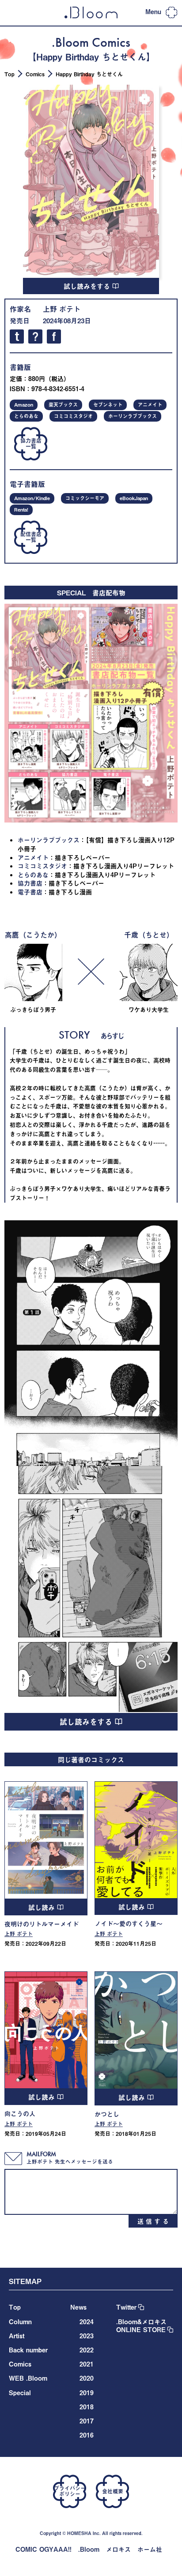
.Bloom (89, 2549)
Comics (35, 74)
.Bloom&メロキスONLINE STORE (141, 2326)
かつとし (107, 2114)
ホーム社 (150, 2549)
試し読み (43, 1907)
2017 (87, 2421)
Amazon (24, 405)
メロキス (118, 2549)
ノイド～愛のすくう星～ (129, 1924)
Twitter (126, 2307)
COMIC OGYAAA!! (44, 2549)
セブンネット (108, 405)
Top (9, 74)
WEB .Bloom (28, 2378)
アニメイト (150, 405)
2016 (87, 2435)
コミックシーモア (85, 498)
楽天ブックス (63, 405)
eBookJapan (134, 498)
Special (20, 2393)
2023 (87, 2336)
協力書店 (30, 883)
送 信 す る (153, 2221)
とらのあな (26, 416)
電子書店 (30, 892)
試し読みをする (88, 286)
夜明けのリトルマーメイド (42, 1924)
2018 (87, 2407)
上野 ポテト (62, 309)
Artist (17, 2336)
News (78, 2307)
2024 (87, 2322)
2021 (87, 2364)
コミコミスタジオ (73, 416)
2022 (87, 2350)
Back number (28, 2350)
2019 (87, 2393)
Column (20, 2322)
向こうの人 (20, 2114)
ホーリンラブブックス (133, 416)
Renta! (21, 510)
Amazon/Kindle (32, 498)
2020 (87, 2378)
